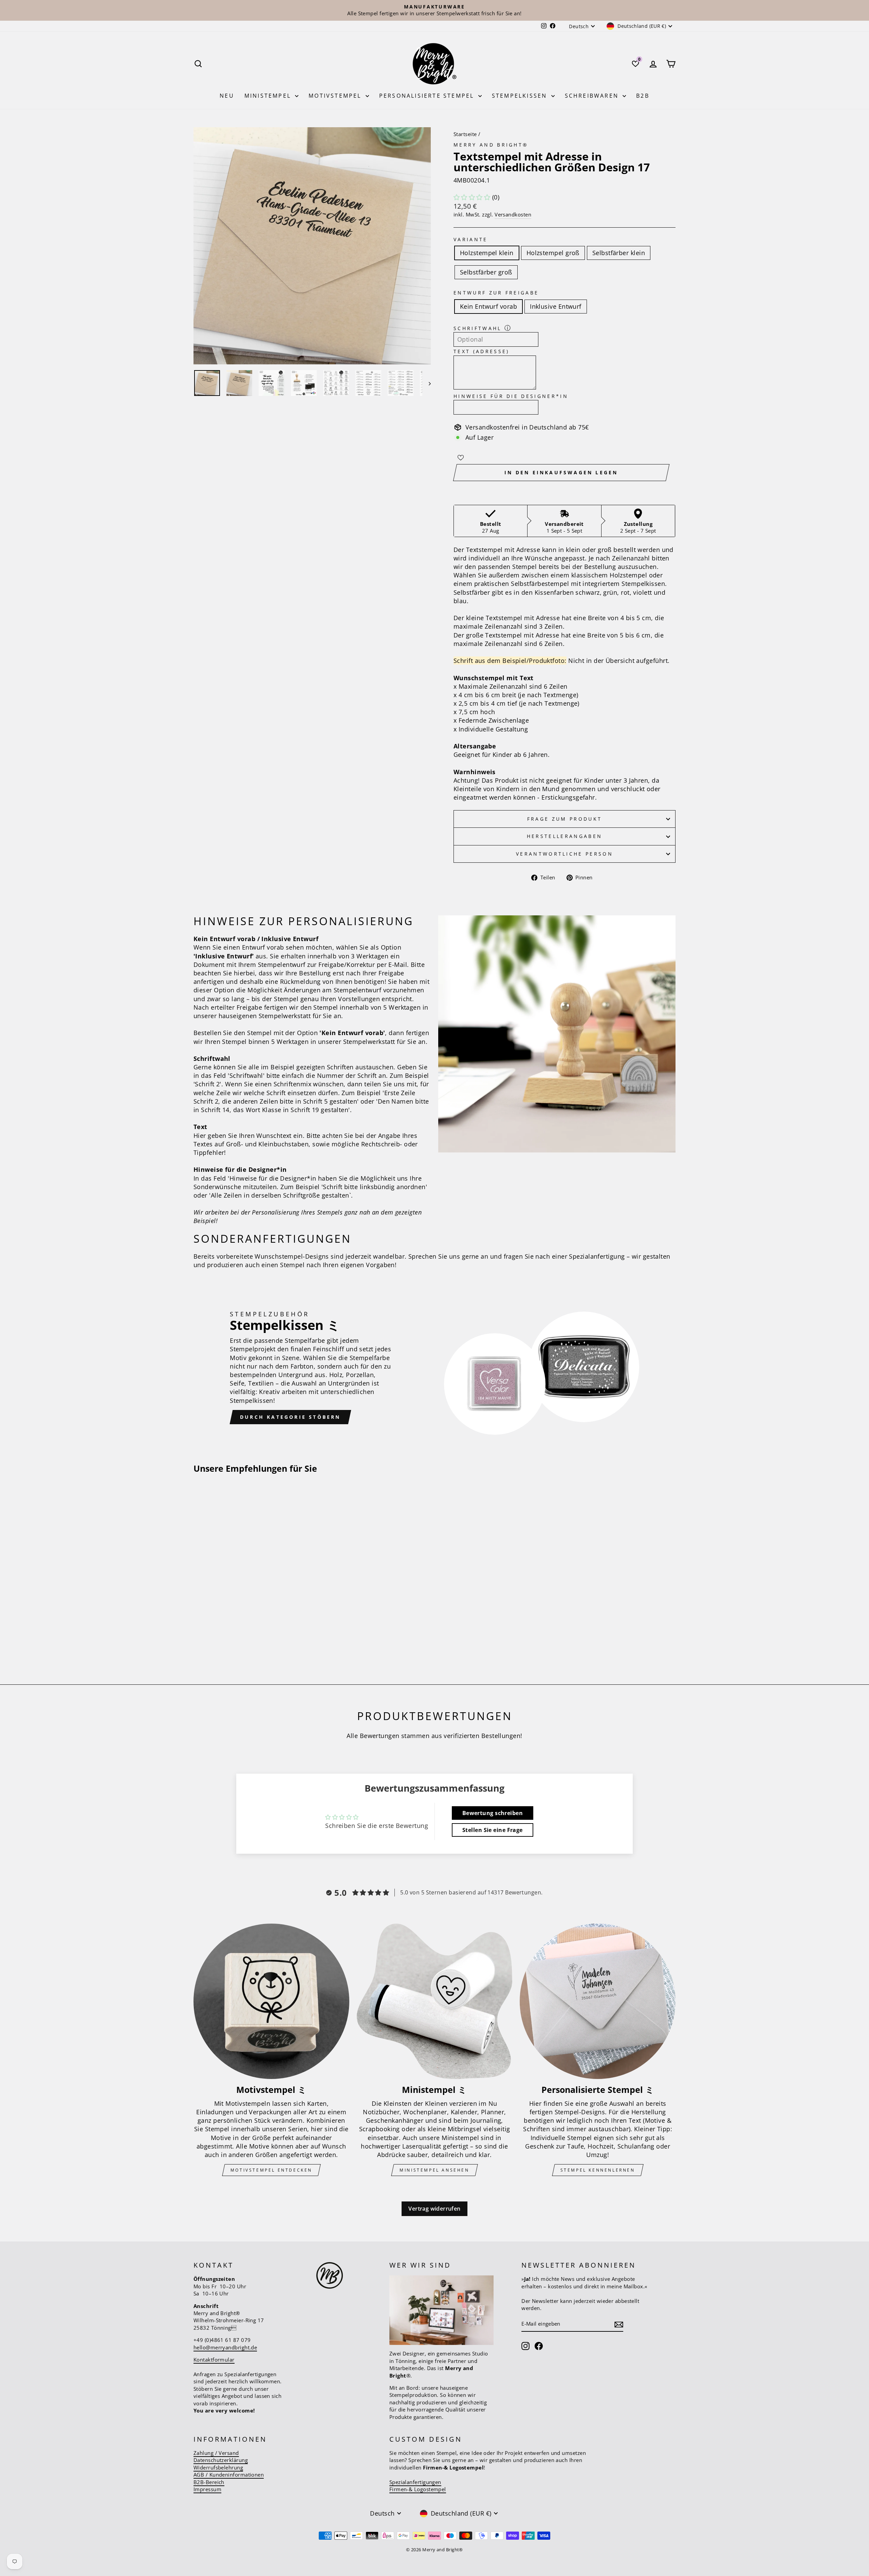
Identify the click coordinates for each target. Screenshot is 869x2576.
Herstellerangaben (565, 836)
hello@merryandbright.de (225, 2347)
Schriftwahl (478, 328)
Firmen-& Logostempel (418, 2489)
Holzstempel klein (487, 253)
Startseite (465, 134)
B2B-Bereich (209, 2482)
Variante (471, 239)
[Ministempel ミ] (435, 2001)
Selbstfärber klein (619, 253)
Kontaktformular (214, 2360)
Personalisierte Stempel (428, 96)
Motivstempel (336, 96)
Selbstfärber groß (486, 272)
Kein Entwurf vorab (488, 306)
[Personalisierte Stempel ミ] (598, 2001)
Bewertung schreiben (493, 1813)
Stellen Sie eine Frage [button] (493, 1830)
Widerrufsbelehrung (218, 2467)
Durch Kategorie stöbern (290, 1417)
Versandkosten (513, 214)
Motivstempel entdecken (271, 2170)
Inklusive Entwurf (556, 306)
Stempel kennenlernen (598, 2170)
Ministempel (269, 96)
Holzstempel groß (553, 253)
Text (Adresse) (481, 351)
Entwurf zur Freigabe (496, 293)
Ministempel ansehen (434, 2170)
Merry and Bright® (491, 145)
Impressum (207, 2489)
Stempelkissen (521, 96)
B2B (643, 96)
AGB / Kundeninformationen (229, 2475)
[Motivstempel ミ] (271, 2001)
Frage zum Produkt (565, 819)
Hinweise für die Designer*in (511, 396)
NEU (227, 96)
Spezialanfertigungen (415, 2482)
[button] (472, 197)
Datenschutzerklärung (221, 2460)
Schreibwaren (593, 96)
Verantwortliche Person (565, 854)
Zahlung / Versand (216, 2453)
